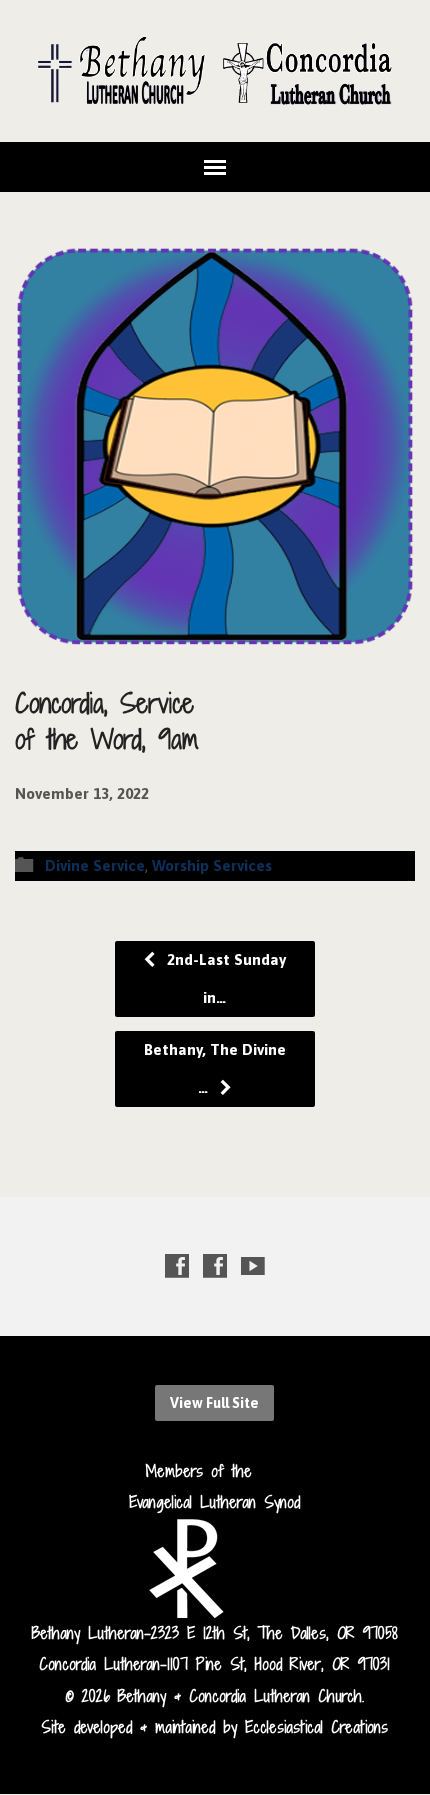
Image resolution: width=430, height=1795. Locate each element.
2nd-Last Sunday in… (224, 978)
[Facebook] (177, 1265)
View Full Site (214, 1403)
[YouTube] (253, 1265)
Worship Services (212, 865)
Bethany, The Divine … (215, 1068)
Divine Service (95, 865)
